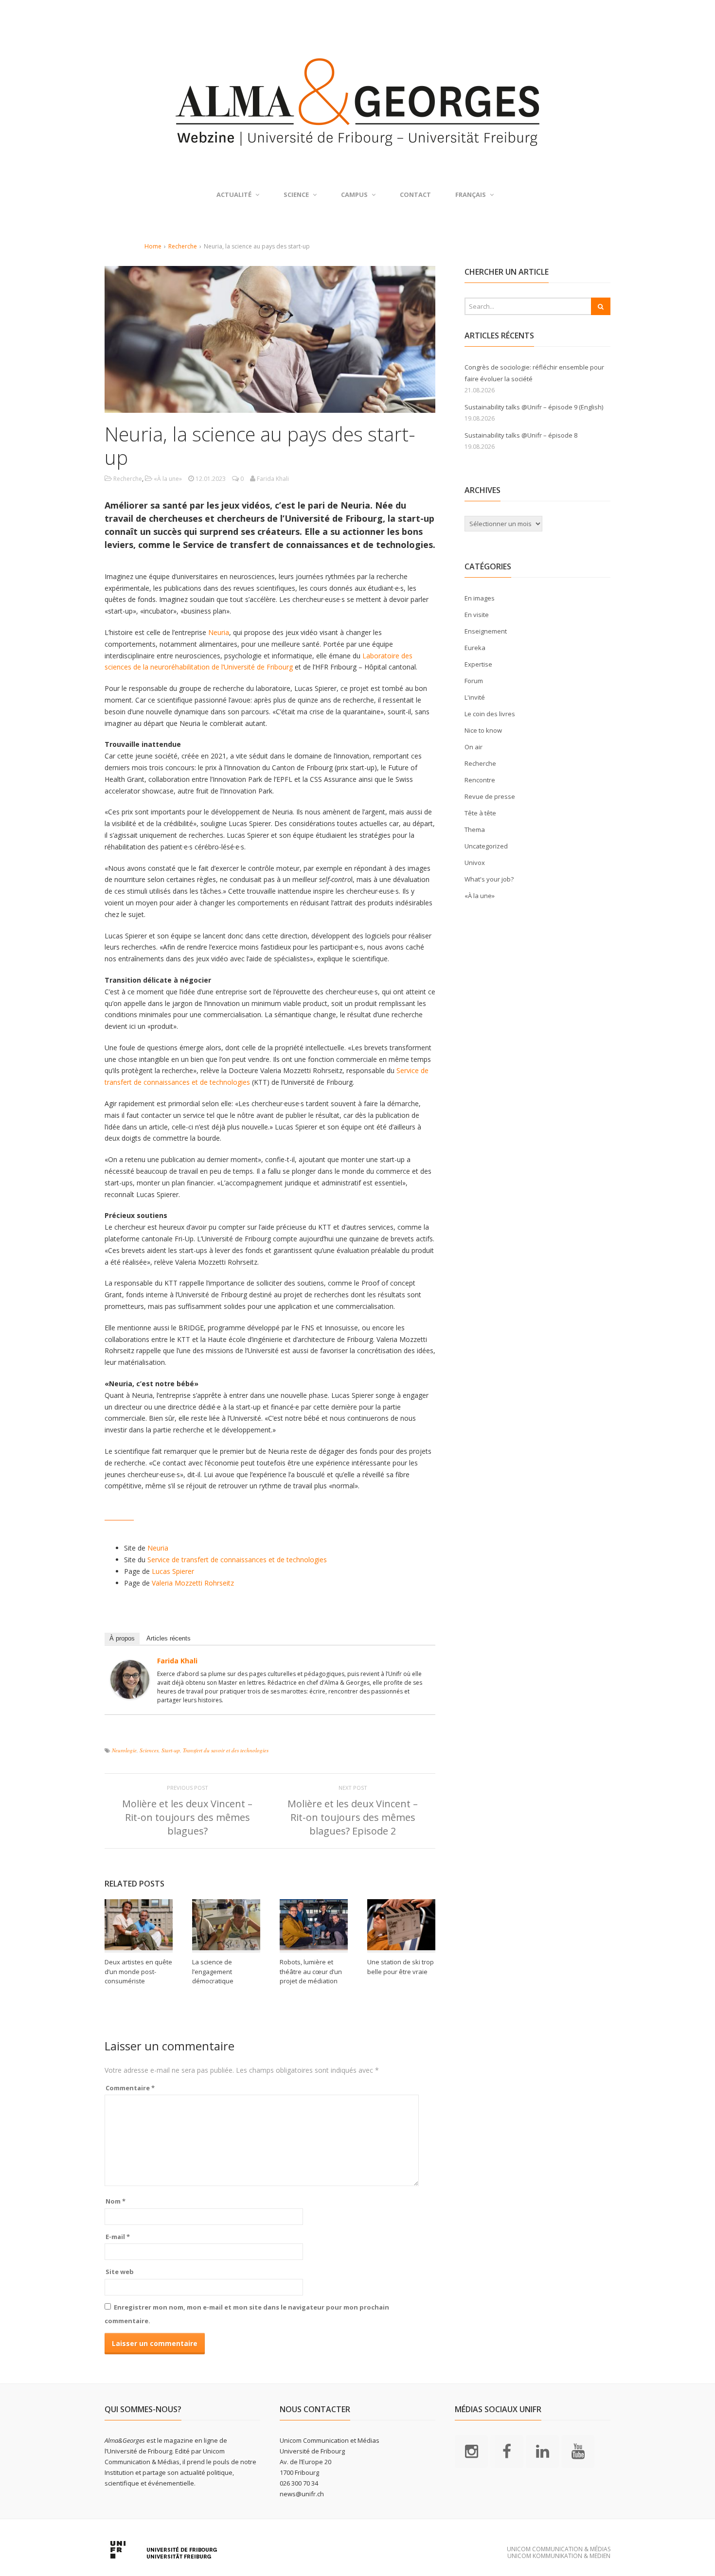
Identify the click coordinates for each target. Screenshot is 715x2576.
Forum (474, 681)
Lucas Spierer (173, 1571)
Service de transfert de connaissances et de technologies (236, 1560)
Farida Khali (177, 1661)
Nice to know (483, 730)
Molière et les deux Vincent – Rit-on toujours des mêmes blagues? (187, 1817)
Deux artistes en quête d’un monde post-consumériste (138, 1971)
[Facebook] (507, 2451)
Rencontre (480, 780)
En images (480, 598)
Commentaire (130, 2088)
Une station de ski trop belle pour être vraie (401, 1967)
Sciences (149, 1750)
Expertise (478, 664)
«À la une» (168, 479)
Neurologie (124, 1750)
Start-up (171, 1750)
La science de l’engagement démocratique (213, 1971)
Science (296, 194)
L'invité (475, 697)
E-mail (118, 2237)
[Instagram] (471, 2451)
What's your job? (489, 879)
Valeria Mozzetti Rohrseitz (193, 1583)
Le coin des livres (490, 714)
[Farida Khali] (130, 1693)
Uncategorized (486, 846)
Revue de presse (490, 796)
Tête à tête (480, 813)
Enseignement (486, 631)
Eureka (475, 648)
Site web (120, 2272)
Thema (475, 829)
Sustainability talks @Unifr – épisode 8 (521, 435)
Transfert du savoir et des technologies (226, 1750)
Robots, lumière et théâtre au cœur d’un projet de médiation (311, 1971)
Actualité (234, 194)
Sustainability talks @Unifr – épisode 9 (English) (534, 407)
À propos (122, 1638)
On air (474, 747)
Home (153, 246)
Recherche (183, 246)
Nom (116, 2201)
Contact (415, 194)
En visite (477, 615)
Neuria (219, 632)
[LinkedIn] (542, 2451)
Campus (354, 194)
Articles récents (169, 1638)
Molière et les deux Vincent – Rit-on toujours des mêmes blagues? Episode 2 (353, 1817)
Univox (475, 863)
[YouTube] (578, 2451)
